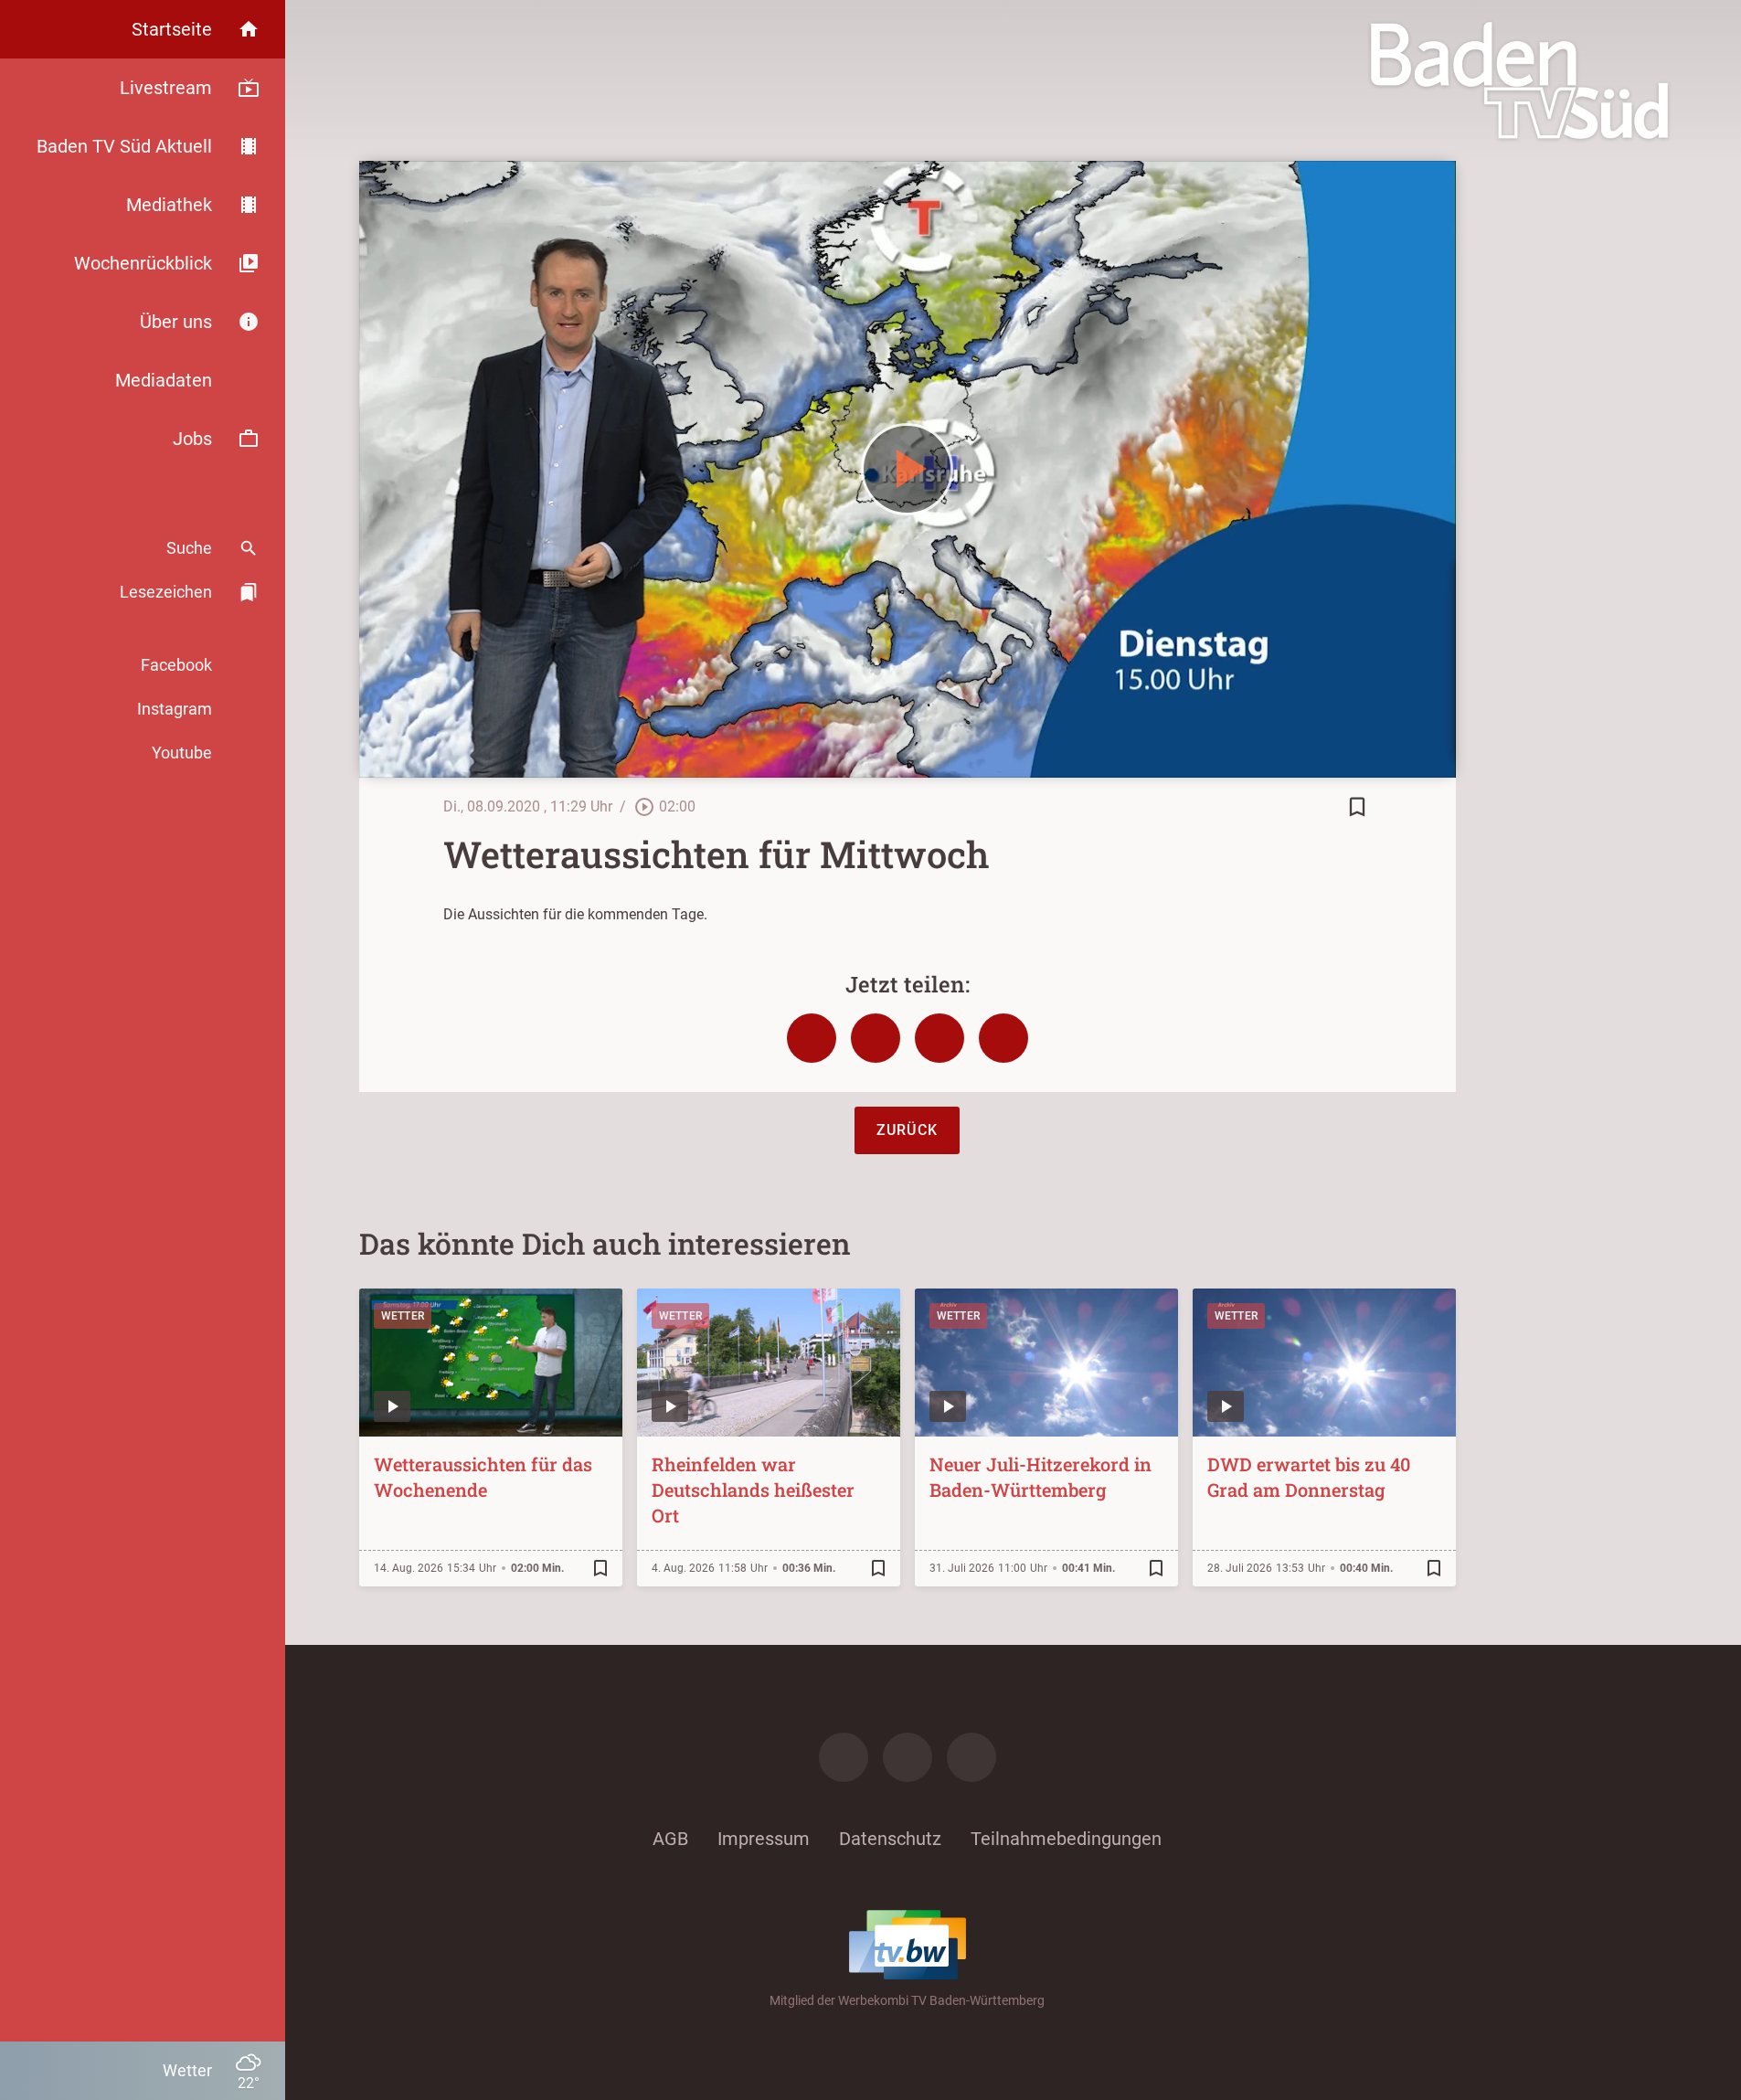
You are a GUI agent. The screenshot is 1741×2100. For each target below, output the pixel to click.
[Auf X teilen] (876, 1038)
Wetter (403, 1316)
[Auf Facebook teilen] (812, 1038)
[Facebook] (844, 1757)
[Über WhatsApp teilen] (940, 1038)
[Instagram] (908, 1757)
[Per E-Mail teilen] (1003, 1038)
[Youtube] (971, 1757)
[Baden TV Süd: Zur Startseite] (1519, 80)
